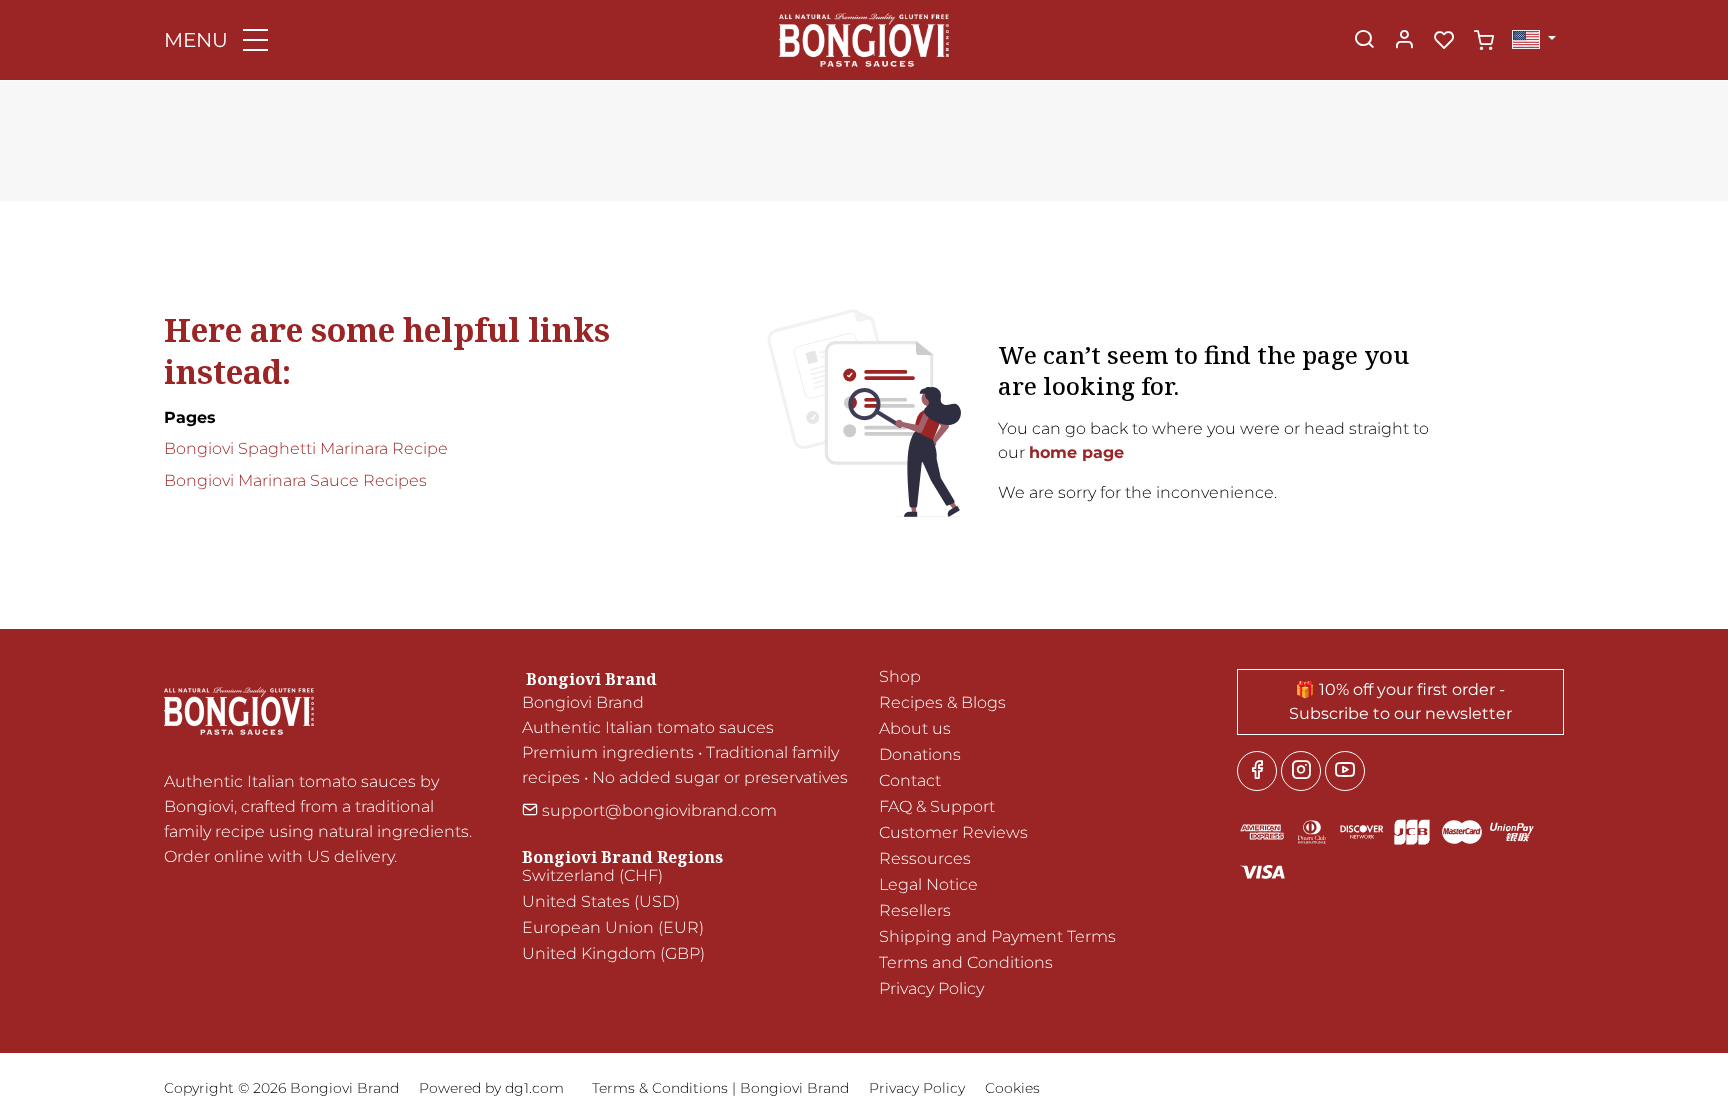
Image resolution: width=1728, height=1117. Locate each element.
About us (915, 728)
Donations (920, 754)
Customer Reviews (953, 832)
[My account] (1404, 41)
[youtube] (1345, 771)
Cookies (1012, 1088)
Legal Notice (928, 884)
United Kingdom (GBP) (613, 953)
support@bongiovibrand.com (657, 810)
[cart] (1484, 41)
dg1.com (534, 1088)
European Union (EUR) (613, 927)
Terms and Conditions (966, 962)
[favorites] (1444, 41)
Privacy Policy (931, 988)
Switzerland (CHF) (592, 875)
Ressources (925, 858)
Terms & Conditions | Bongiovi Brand (720, 1088)
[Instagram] (1301, 771)
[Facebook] (1257, 771)
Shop (900, 676)
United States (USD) (601, 901)
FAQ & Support (937, 806)
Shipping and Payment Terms (997, 936)
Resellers (915, 910)
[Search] (1364, 41)
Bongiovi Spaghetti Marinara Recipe (306, 448)
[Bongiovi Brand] (864, 38)
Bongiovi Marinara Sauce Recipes (295, 480)
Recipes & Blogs (942, 702)
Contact (910, 780)
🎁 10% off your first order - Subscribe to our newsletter (1400, 701)
